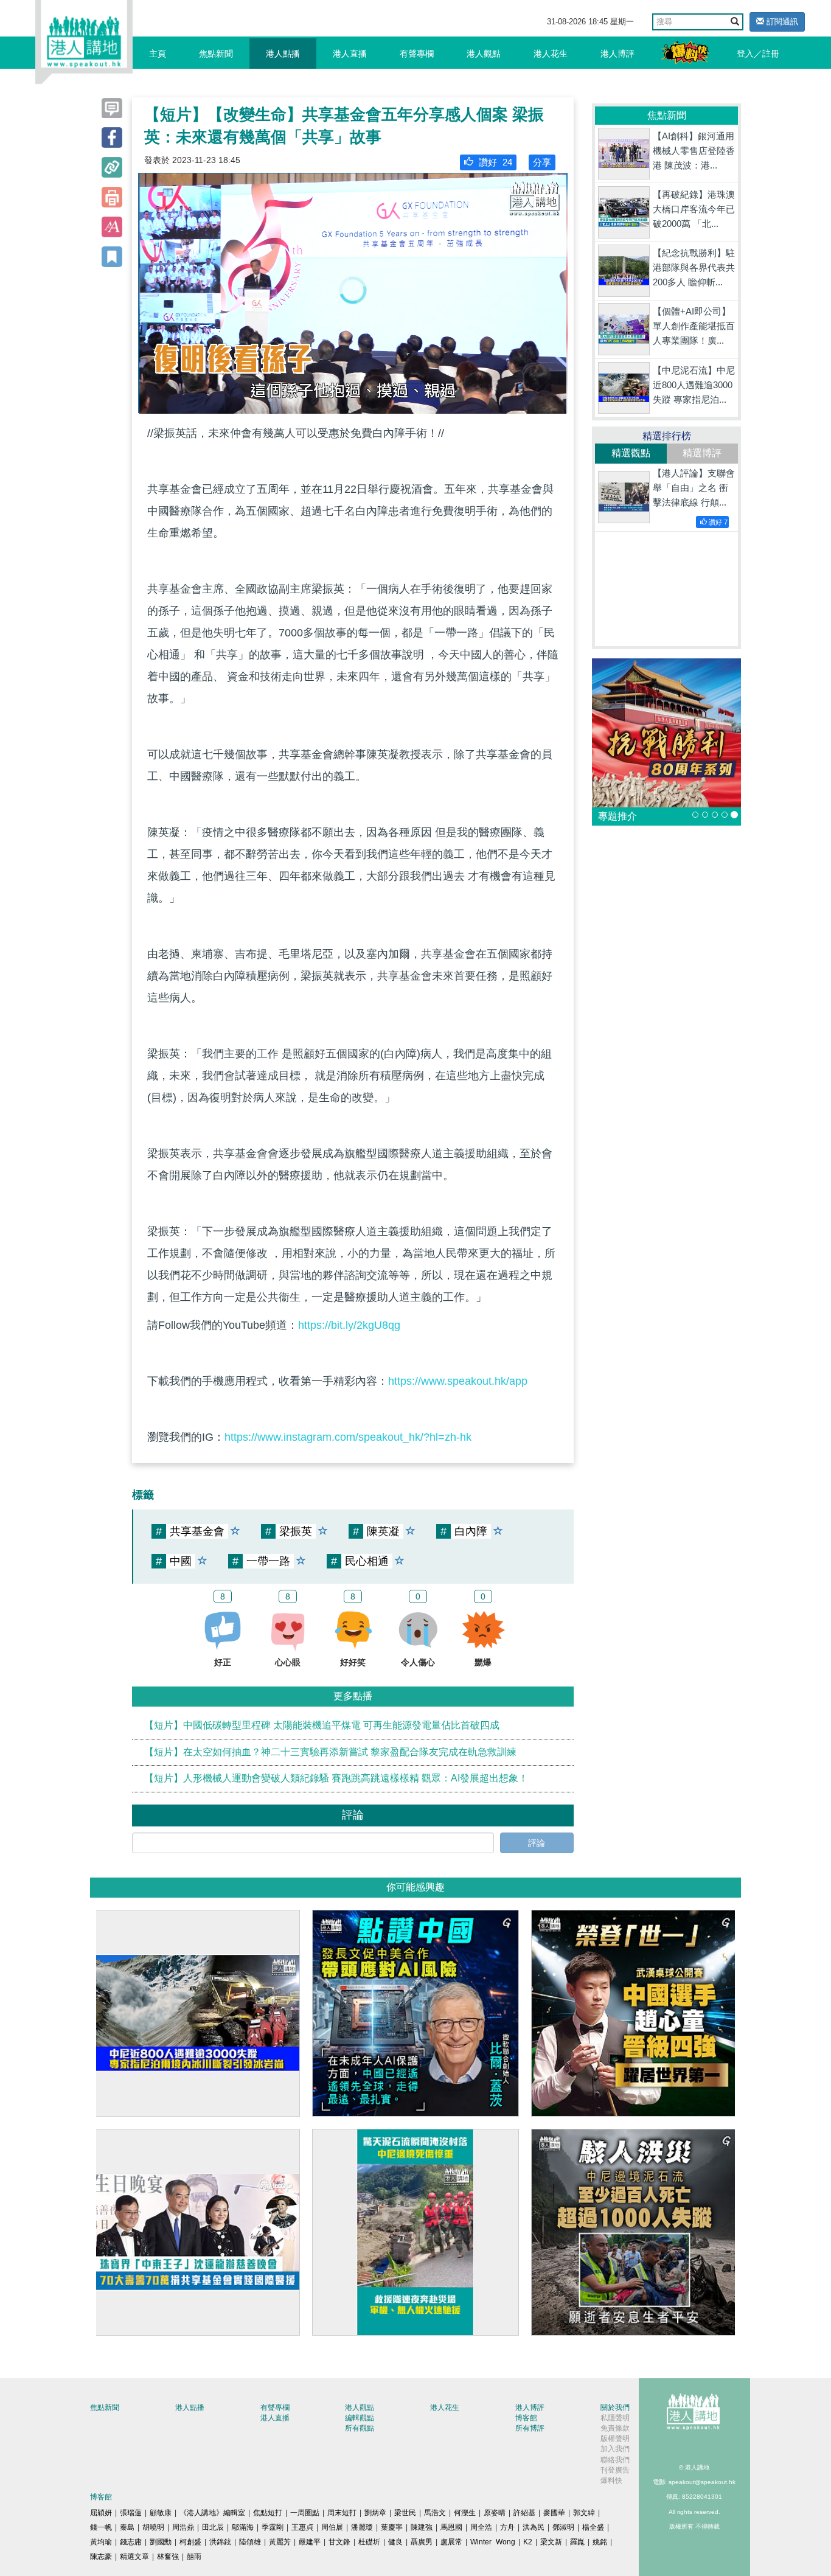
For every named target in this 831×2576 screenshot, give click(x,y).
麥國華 (554, 2513)
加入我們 (615, 2449)
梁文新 (551, 2542)
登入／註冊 (758, 54)
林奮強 (168, 2557)
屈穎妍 (101, 2513)
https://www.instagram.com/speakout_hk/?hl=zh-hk (348, 1437)
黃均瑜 (101, 2542)
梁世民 (405, 2513)
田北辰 (213, 2527)
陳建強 (422, 2527)
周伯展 (332, 2527)
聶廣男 (422, 2542)
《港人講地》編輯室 (212, 2513)
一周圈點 (305, 2513)
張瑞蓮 (131, 2513)
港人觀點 (484, 54)
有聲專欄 (417, 54)
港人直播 (350, 54)
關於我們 (615, 2407)
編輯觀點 (360, 2418)
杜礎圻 (369, 2542)
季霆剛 (273, 2527)
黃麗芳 (280, 2542)
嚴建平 (310, 2542)
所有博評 (530, 2428)
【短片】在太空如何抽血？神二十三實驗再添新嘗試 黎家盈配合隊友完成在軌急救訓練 (330, 1752)
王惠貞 (302, 2527)
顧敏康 (161, 2513)
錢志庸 (131, 2542)
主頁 (158, 54)
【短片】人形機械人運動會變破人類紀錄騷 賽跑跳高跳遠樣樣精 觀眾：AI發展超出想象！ (336, 1778)
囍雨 (194, 2557)
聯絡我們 (615, 2460)
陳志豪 (101, 2557)
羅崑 (577, 2542)
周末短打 (342, 2513)
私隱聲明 (615, 2418)
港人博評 (617, 54)
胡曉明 (153, 2527)
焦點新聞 (216, 54)
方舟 (507, 2527)
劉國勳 (161, 2542)
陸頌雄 (250, 2542)
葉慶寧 (392, 2527)
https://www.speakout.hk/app (458, 1381)
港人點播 (283, 54)
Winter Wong (493, 2542)
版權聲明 (615, 2438)
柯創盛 (190, 2542)
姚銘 (600, 2542)
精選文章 (134, 2557)
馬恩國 (451, 2527)
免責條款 (615, 2428)
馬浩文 (435, 2513)
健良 (395, 2542)
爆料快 (611, 2480)
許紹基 (524, 2513)
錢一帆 (101, 2527)
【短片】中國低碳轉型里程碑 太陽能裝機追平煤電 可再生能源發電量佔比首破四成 (322, 1725)
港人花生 (551, 54)
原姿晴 (495, 2513)
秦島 (127, 2527)
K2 (528, 2542)
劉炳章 (375, 2513)
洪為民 (534, 2527)
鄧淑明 (563, 2527)
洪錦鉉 (220, 2542)
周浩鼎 (183, 2527)
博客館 (526, 2418)
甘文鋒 (339, 2542)
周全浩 (481, 2527)
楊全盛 (593, 2527)
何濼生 (465, 2513)
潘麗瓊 (362, 2527)
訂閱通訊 (781, 22)
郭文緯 (584, 2513)
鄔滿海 (243, 2527)
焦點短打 (268, 2513)
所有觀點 (360, 2428)
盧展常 (451, 2542)
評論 (537, 1843)
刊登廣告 (615, 2470)
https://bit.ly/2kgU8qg (349, 1325)
